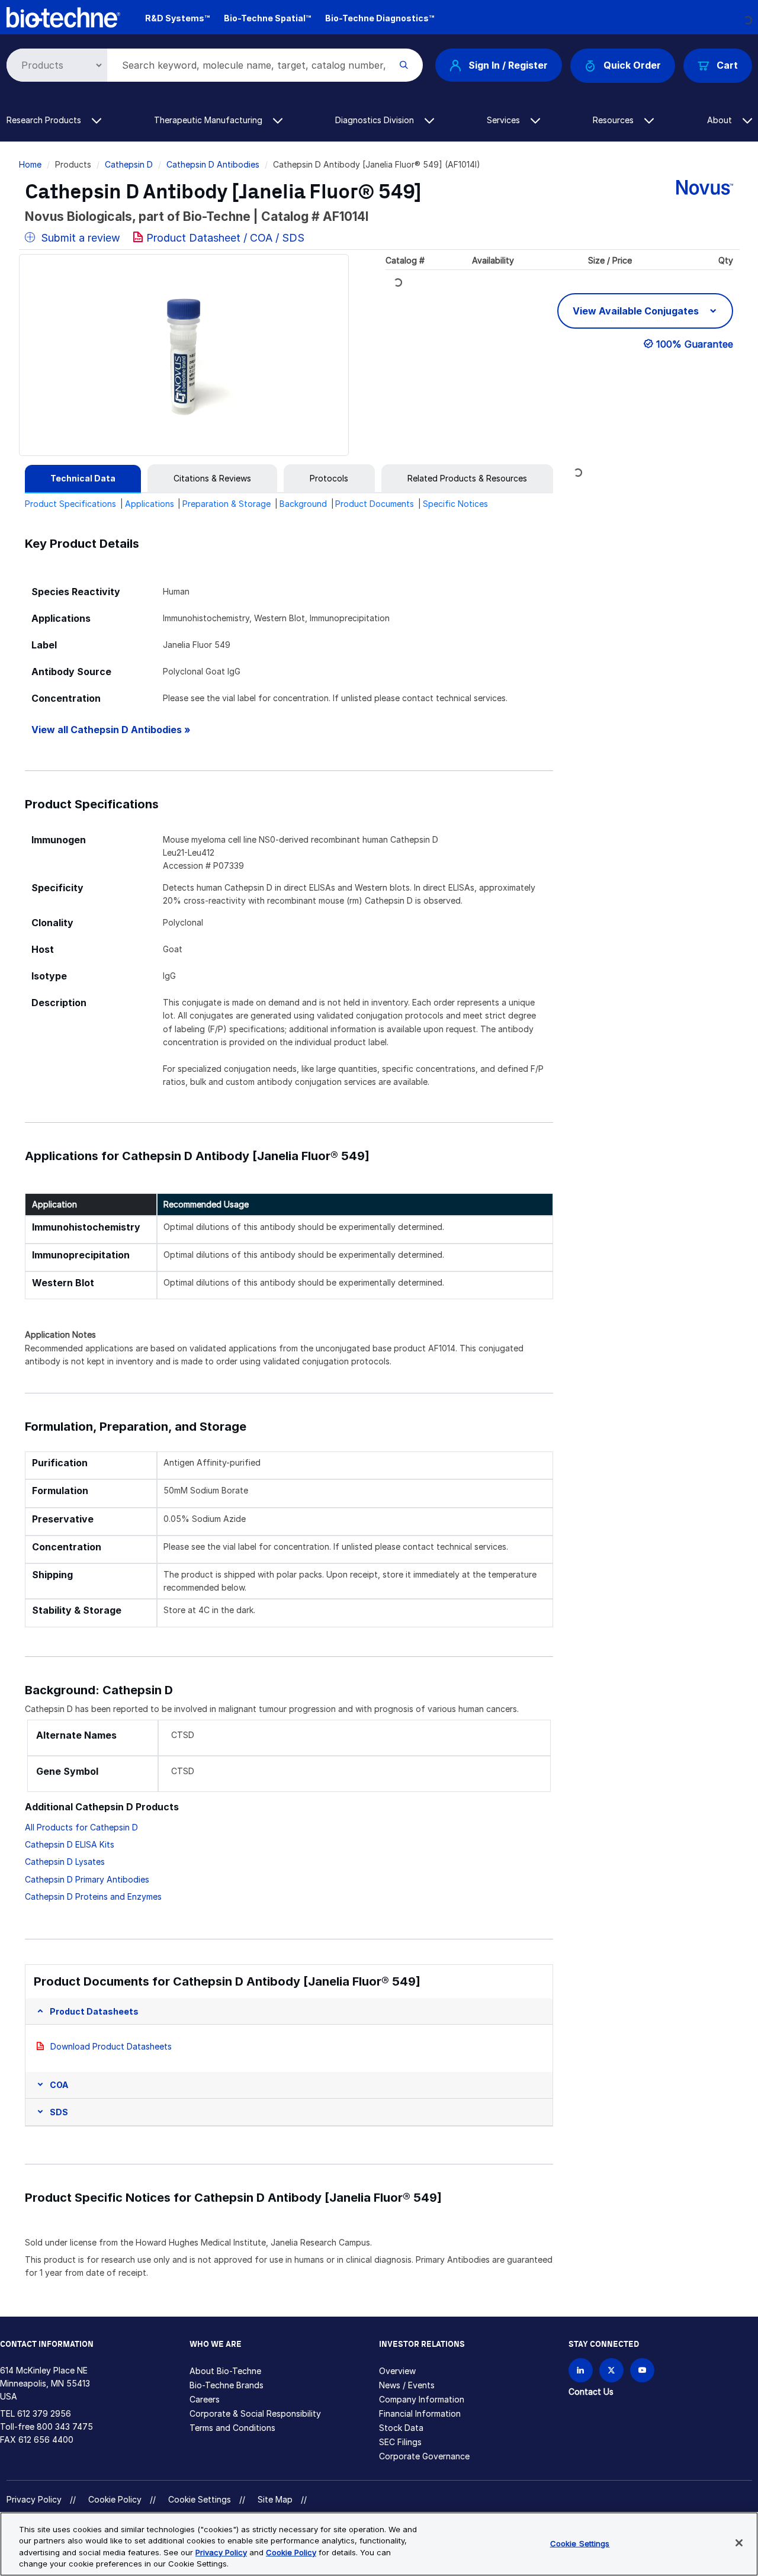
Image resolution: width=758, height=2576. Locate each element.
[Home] (63, 16)
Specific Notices (455, 504)
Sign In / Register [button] (508, 65)
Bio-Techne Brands (227, 2385)
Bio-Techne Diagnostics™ (380, 18)
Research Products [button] (45, 120)
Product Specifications (70, 504)
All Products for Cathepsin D (81, 1827)
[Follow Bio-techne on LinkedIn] (581, 2370)
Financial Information (420, 2413)
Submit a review (79, 238)
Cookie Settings (200, 2500)
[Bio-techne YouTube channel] (642, 2370)
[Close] (739, 2543)
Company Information (422, 2399)
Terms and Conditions (232, 2428)
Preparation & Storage (227, 504)
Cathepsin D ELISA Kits (70, 1844)
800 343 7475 (65, 2426)
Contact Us (591, 2392)
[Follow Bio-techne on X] (611, 2370)
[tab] (83, 478)
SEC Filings (400, 2442)
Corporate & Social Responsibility (255, 2413)
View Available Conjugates (637, 311)
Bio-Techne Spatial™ (267, 18)
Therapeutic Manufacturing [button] (209, 120)
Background (303, 504)
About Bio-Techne (225, 2371)
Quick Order (632, 65)
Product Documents (375, 504)
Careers (205, 2399)
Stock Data (401, 2428)
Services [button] (505, 120)
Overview (397, 2371)
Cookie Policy (115, 2499)
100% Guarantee (695, 344)
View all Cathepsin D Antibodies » (111, 730)
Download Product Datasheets (111, 2046)
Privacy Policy (34, 2499)
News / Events (407, 2385)
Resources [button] (614, 120)
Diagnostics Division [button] (376, 120)
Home (30, 164)
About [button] (721, 120)
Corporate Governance (424, 2456)
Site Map (275, 2499)
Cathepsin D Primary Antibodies (87, 1879)
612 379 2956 (44, 2413)
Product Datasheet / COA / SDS (225, 238)
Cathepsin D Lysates (65, 1862)
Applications (150, 504)
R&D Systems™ (177, 18)
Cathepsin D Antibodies (213, 164)
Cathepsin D (129, 164)
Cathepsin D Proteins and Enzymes (93, 1896)
